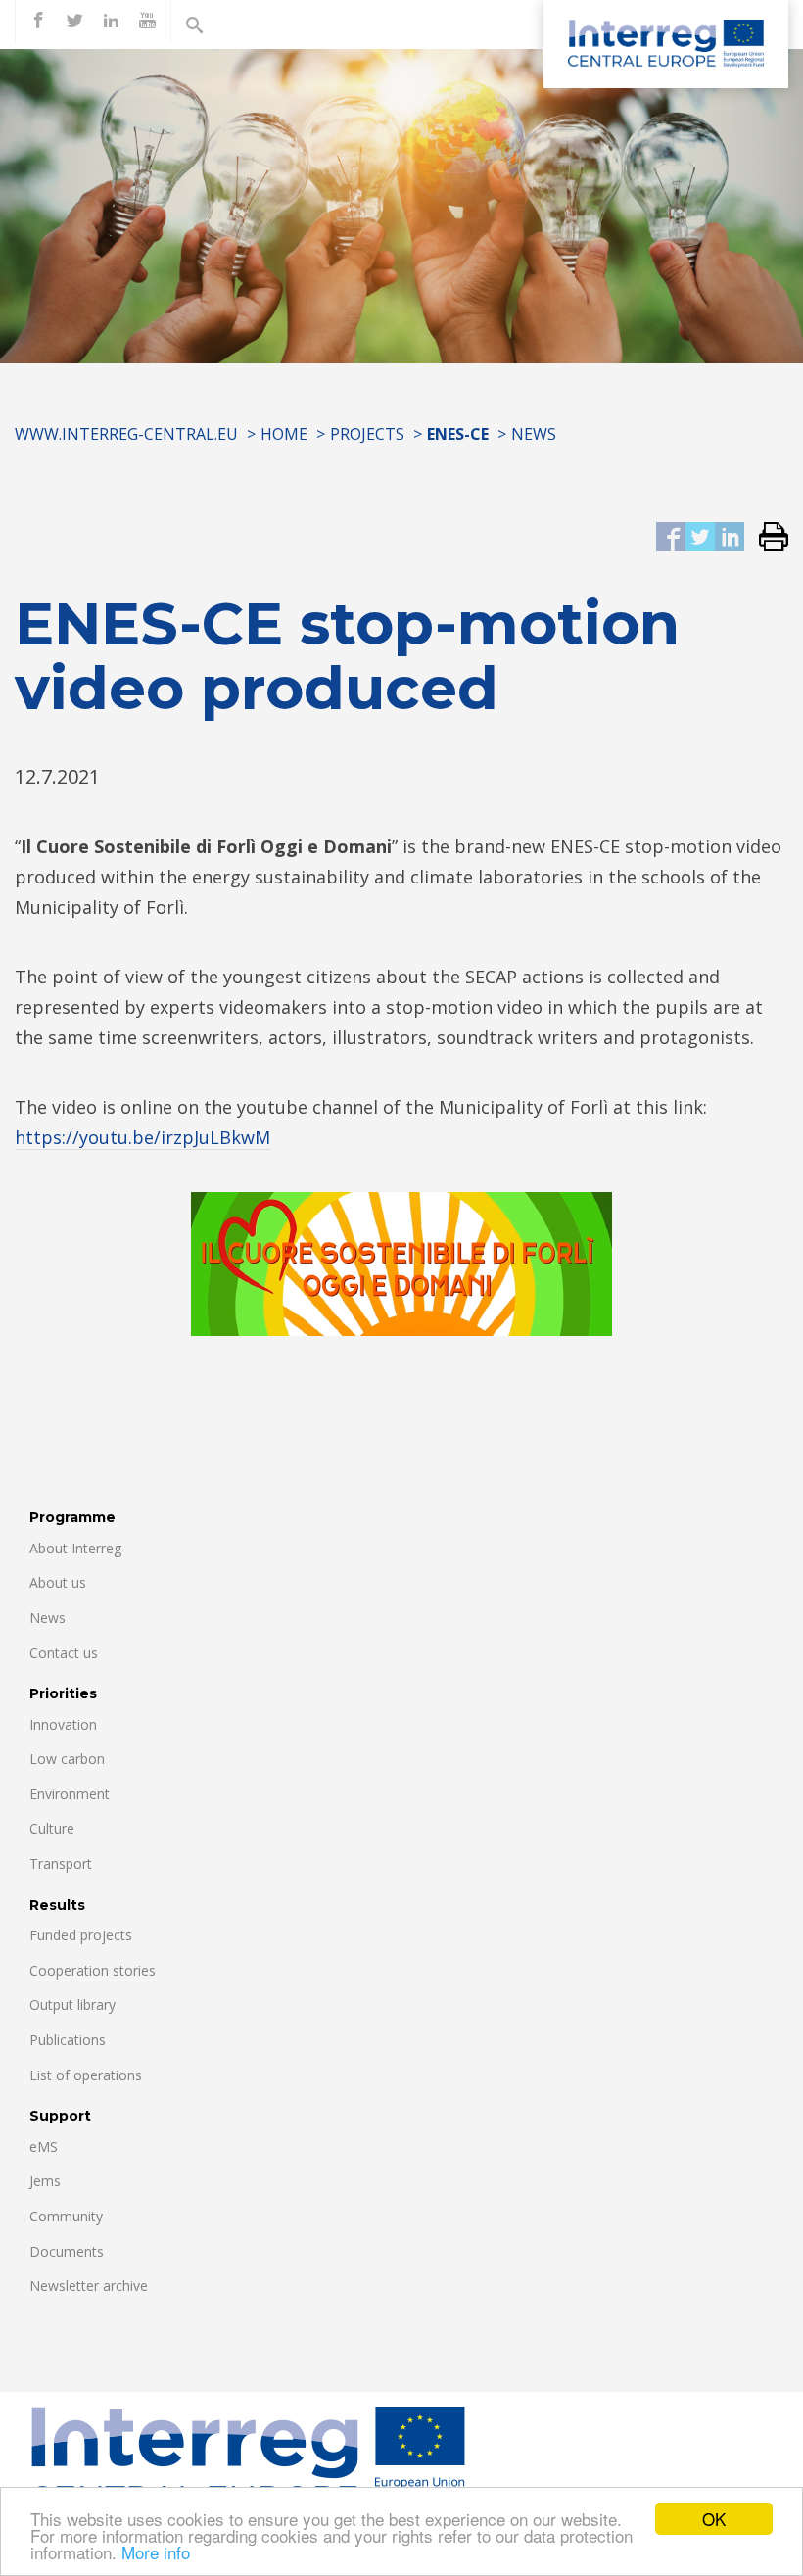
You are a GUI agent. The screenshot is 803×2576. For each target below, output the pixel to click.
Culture (52, 1828)
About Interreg (75, 1548)
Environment (70, 1794)
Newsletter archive (89, 2286)
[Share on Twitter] (700, 538)
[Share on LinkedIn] (730, 538)
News (534, 434)
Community (66, 2216)
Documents (67, 2251)
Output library (72, 2004)
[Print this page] (766, 538)
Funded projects (81, 1935)
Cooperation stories (93, 1970)
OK (714, 2519)
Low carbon (67, 1759)
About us (58, 1582)
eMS (44, 2147)
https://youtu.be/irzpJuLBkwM (142, 1137)
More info (156, 2552)
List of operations (86, 2075)
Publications (68, 2040)
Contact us (64, 1653)
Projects (367, 434)
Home (284, 434)
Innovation (63, 1724)
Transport (61, 1863)
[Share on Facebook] (671, 538)
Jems (45, 2181)
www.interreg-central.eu (126, 434)
